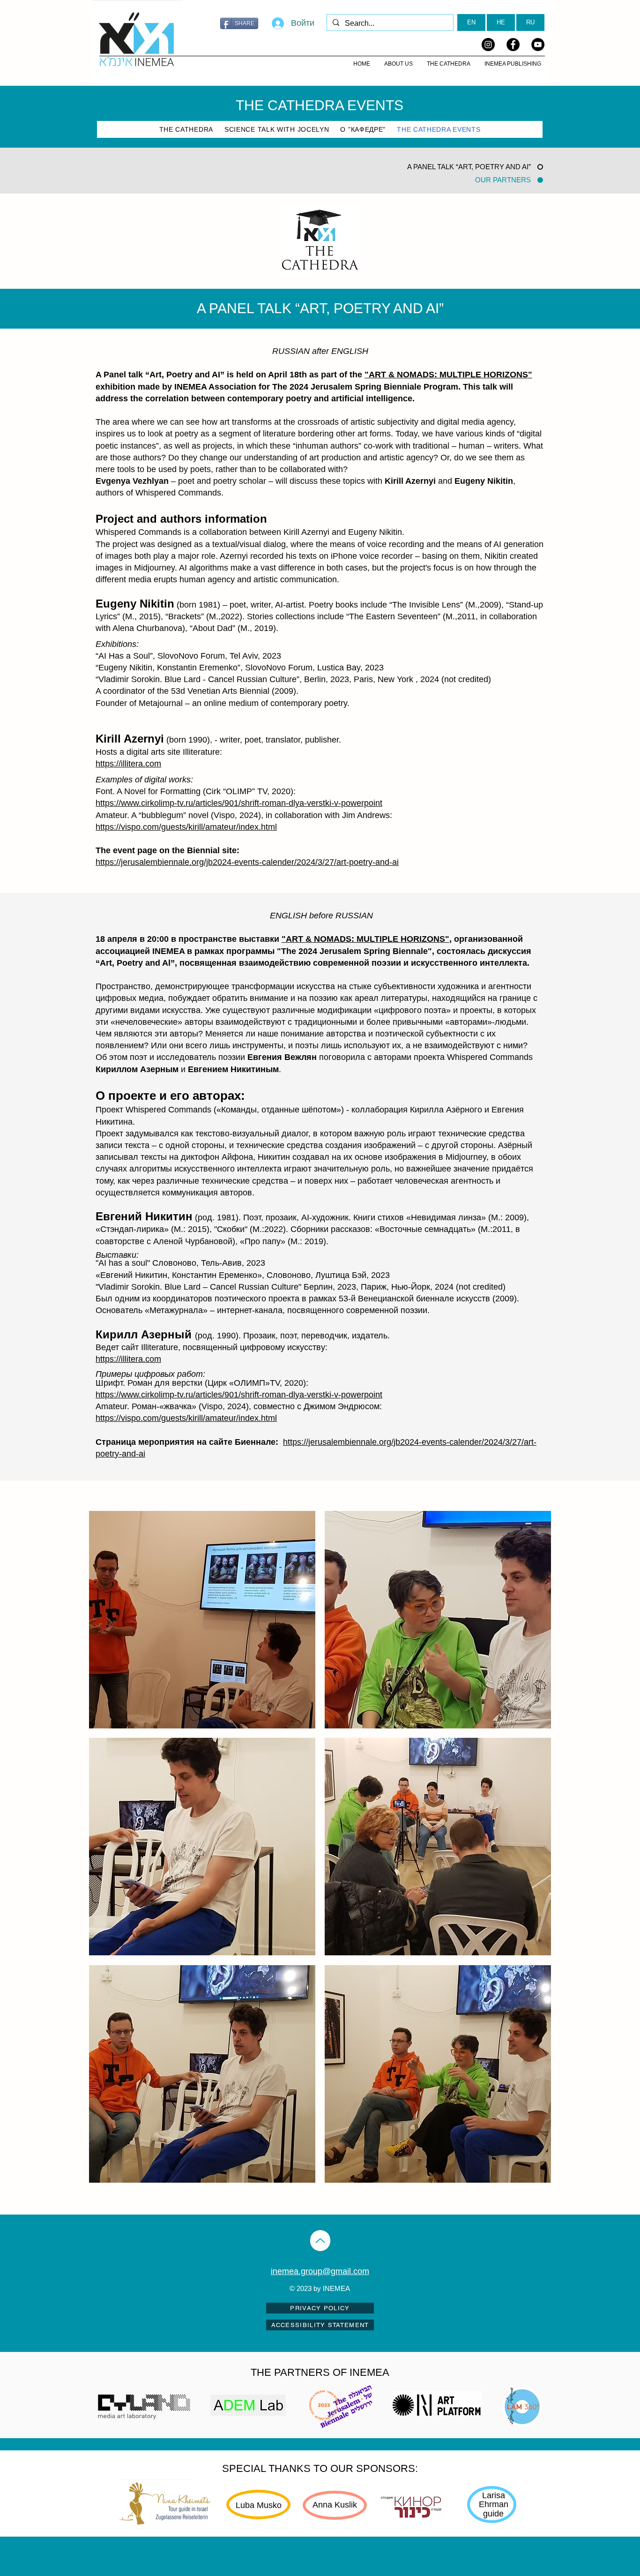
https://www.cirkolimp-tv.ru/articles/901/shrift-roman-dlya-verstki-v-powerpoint (239, 803)
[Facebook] (513, 45)
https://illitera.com (128, 764)
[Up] (320, 2241)
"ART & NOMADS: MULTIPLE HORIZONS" (448, 375)
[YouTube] (538, 45)
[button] (202, 1620)
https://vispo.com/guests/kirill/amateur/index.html (186, 827)
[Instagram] (488, 45)
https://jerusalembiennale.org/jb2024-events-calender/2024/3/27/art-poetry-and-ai (247, 862)
